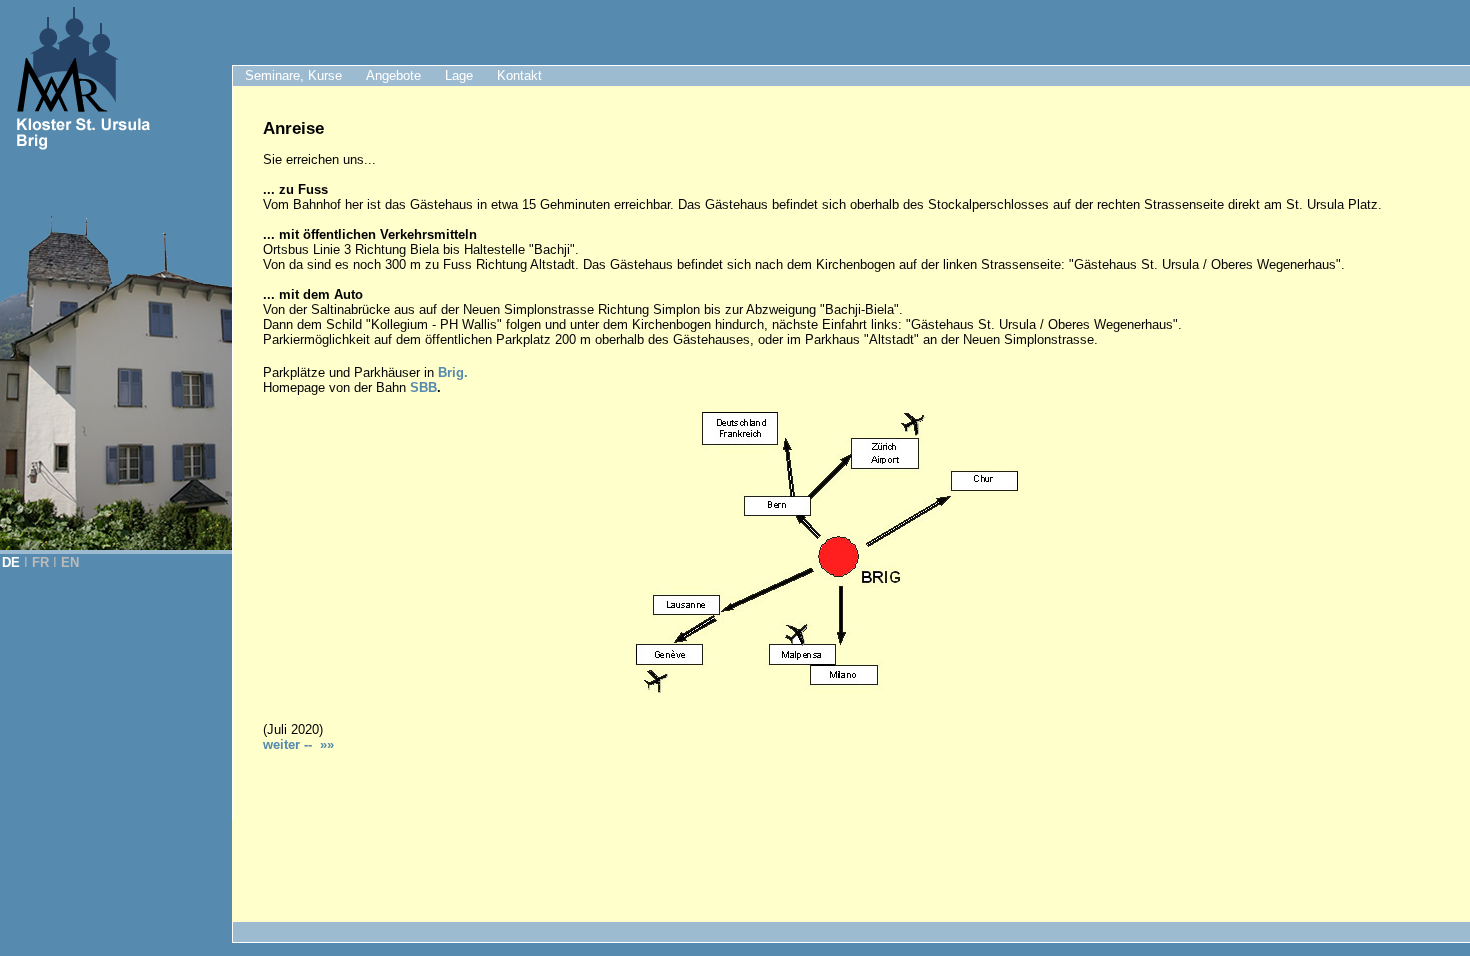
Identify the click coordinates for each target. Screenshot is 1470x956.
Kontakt (519, 75)
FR (40, 562)
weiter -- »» (298, 744)
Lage (459, 75)
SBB (423, 387)
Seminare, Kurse (293, 75)
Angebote (393, 75)
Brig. (453, 372)
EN (70, 562)
